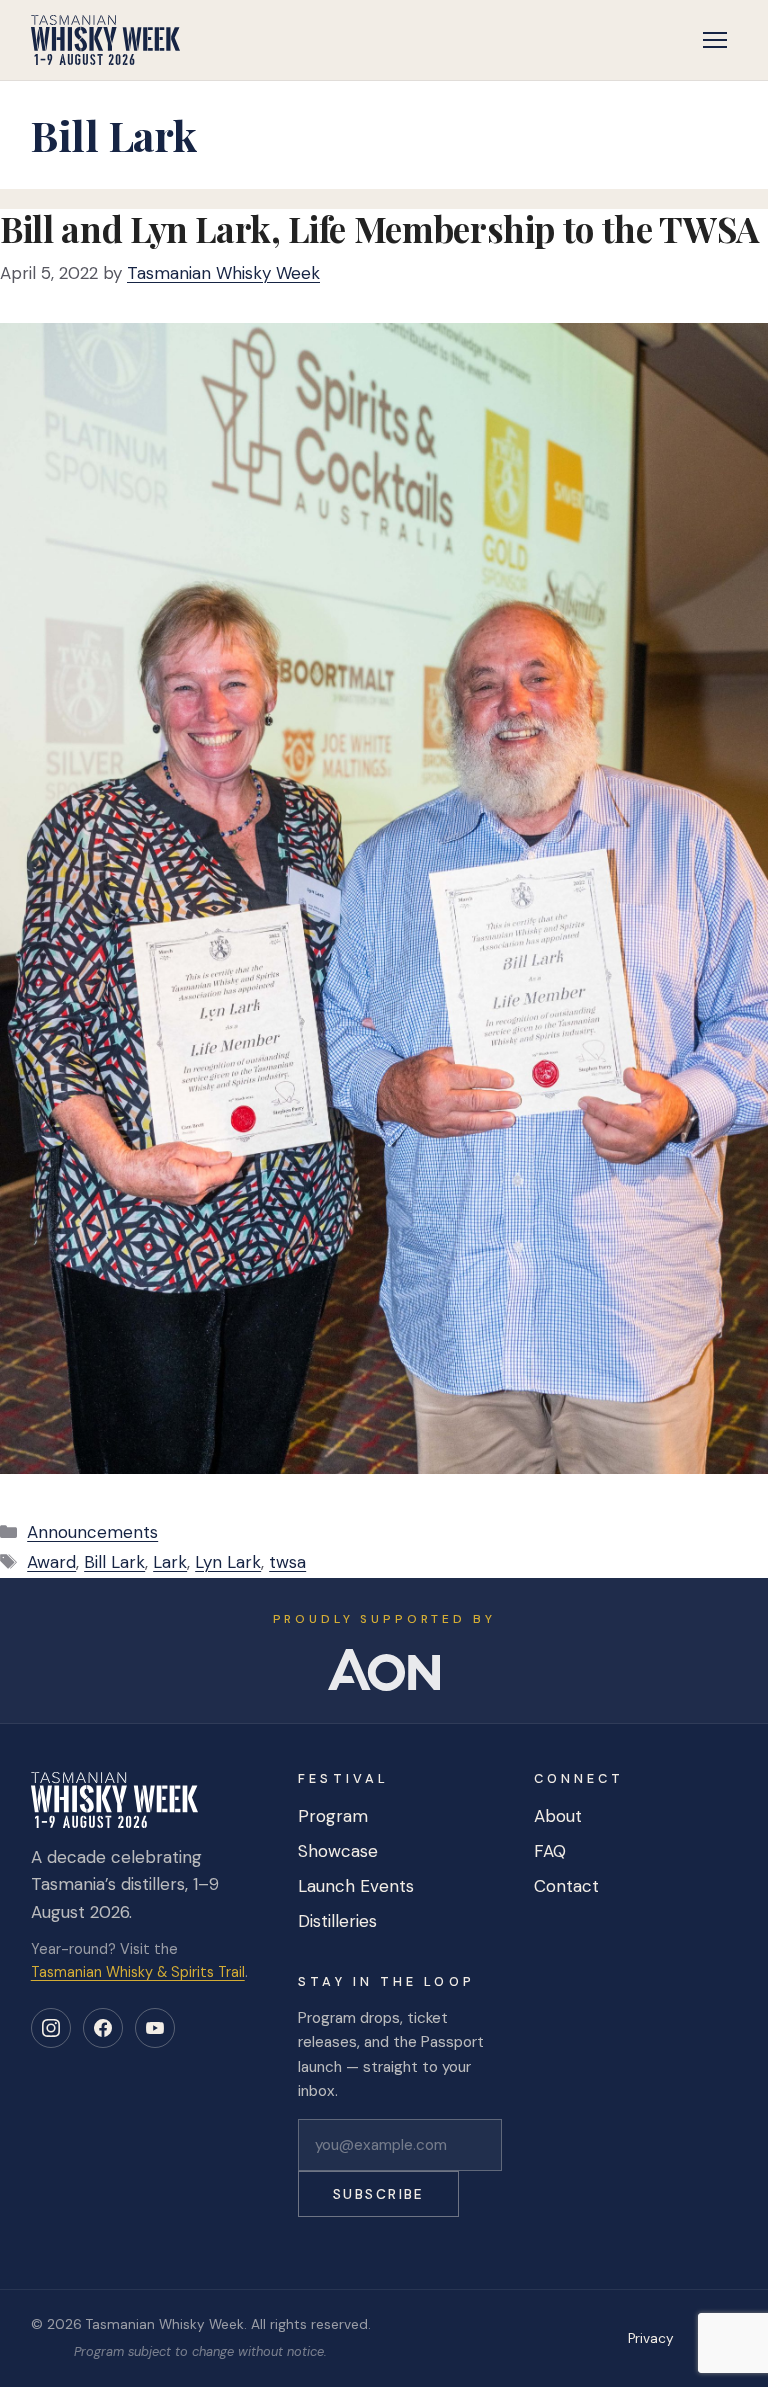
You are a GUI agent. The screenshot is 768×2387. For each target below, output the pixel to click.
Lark (170, 1562)
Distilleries (337, 1921)
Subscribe (379, 2194)
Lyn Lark (228, 1562)
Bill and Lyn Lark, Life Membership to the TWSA (379, 228)
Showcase (338, 1851)
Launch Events (356, 1886)
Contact (566, 1886)
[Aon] (384, 1670)
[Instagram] (51, 2028)
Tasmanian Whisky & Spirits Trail (138, 1972)
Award (51, 1562)
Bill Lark (114, 1562)
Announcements (92, 1532)
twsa (287, 1562)
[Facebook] (103, 2028)
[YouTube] (155, 2028)
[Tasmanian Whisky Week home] (105, 40)
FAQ (550, 1851)
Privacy (651, 2338)
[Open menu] (715, 40)
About (558, 1816)
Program (333, 1816)
